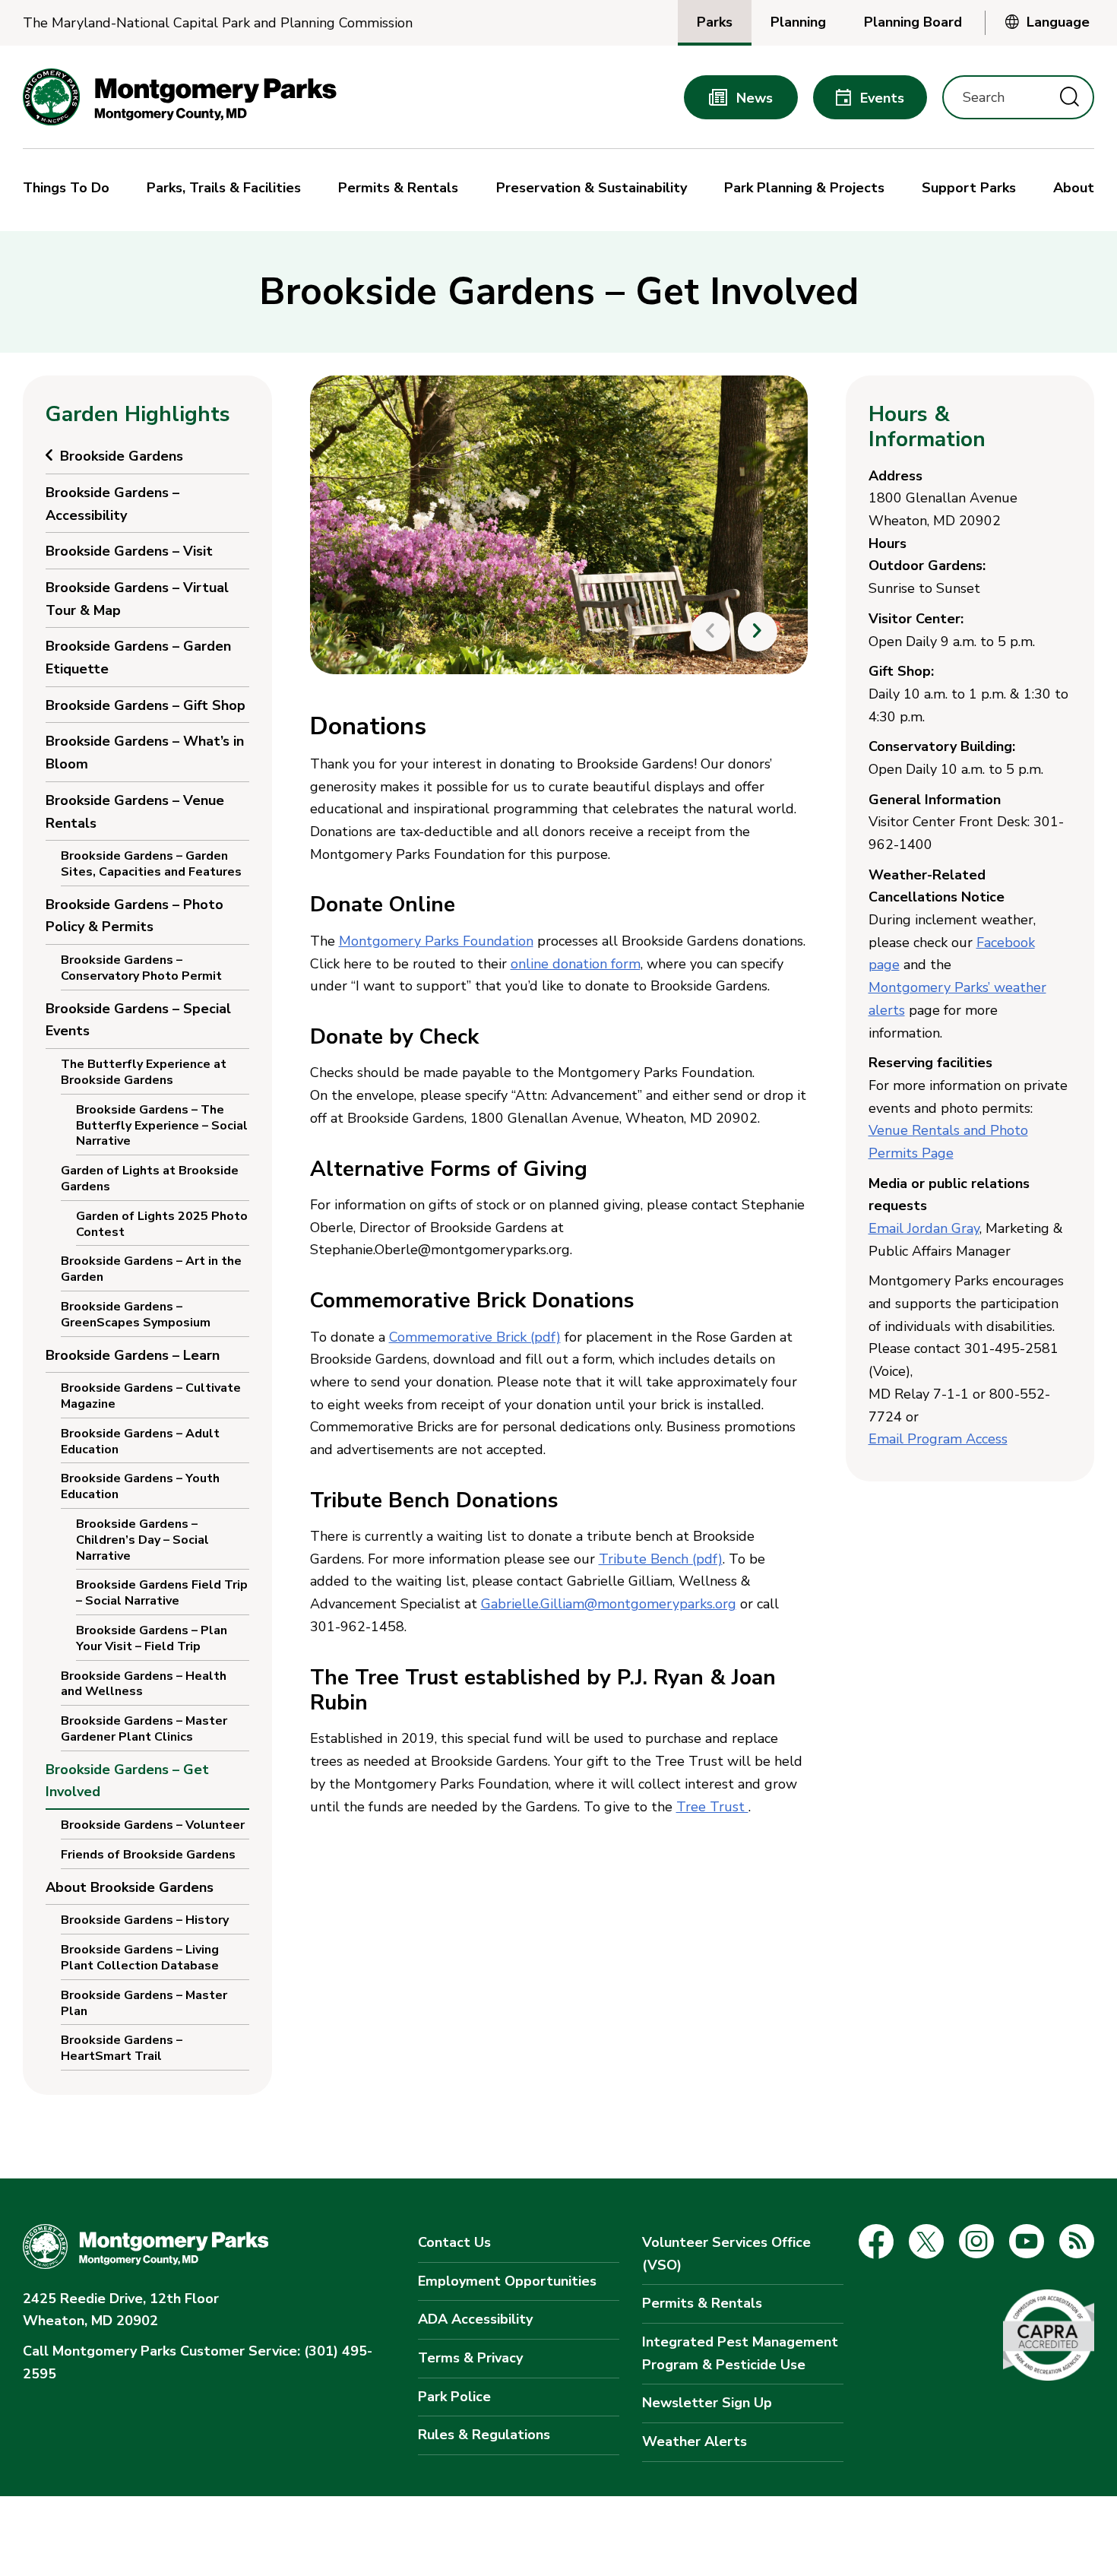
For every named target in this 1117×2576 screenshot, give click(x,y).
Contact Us (454, 2242)
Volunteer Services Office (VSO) (726, 2254)
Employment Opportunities (507, 2281)
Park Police (454, 2397)
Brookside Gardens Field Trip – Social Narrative (162, 1593)
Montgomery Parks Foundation (436, 941)
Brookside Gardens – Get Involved (127, 1781)
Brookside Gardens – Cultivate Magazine (151, 1396)
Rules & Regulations (484, 2435)
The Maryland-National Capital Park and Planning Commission (218, 23)
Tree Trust (712, 1807)
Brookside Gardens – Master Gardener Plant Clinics (144, 1729)
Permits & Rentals (702, 2303)
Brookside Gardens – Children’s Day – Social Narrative (142, 1540)
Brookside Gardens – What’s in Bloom (145, 753)
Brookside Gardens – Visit (129, 551)
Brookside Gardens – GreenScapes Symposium (136, 1315)
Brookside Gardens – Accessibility (112, 504)
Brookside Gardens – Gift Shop (146, 705)
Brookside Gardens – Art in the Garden (151, 1269)
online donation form (576, 964)
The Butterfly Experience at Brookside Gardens (144, 1072)
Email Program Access (938, 1439)
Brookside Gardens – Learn (133, 1355)
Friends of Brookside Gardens (148, 1855)
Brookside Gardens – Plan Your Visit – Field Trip (152, 1638)
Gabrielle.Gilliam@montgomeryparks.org (609, 1604)
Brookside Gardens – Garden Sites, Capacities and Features (151, 864)
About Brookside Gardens (130, 1887)
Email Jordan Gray (924, 1228)
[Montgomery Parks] (180, 97)
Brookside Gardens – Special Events (138, 1020)
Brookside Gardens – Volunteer (153, 1825)
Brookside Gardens (122, 456)
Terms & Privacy (470, 2358)
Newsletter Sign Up (707, 2403)
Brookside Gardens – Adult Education (140, 1442)
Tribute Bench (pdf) (661, 1559)
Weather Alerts (695, 2441)
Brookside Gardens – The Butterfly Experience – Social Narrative (162, 1126)
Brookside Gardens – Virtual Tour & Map (137, 599)
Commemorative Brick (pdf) (475, 1337)
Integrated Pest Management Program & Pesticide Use (740, 2353)
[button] (70, 190)
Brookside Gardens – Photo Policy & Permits (134, 916)
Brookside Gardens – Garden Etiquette (138, 657)
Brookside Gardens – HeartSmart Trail (122, 2048)
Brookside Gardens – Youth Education (140, 1486)
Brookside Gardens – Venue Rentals (135, 812)
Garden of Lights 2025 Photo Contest (162, 1224)
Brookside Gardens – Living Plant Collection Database (140, 1958)
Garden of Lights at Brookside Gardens (150, 1179)
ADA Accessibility (475, 2319)
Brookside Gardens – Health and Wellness (144, 1684)
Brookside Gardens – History (145, 1920)
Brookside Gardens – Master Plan (144, 2003)
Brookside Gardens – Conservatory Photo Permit (141, 968)
